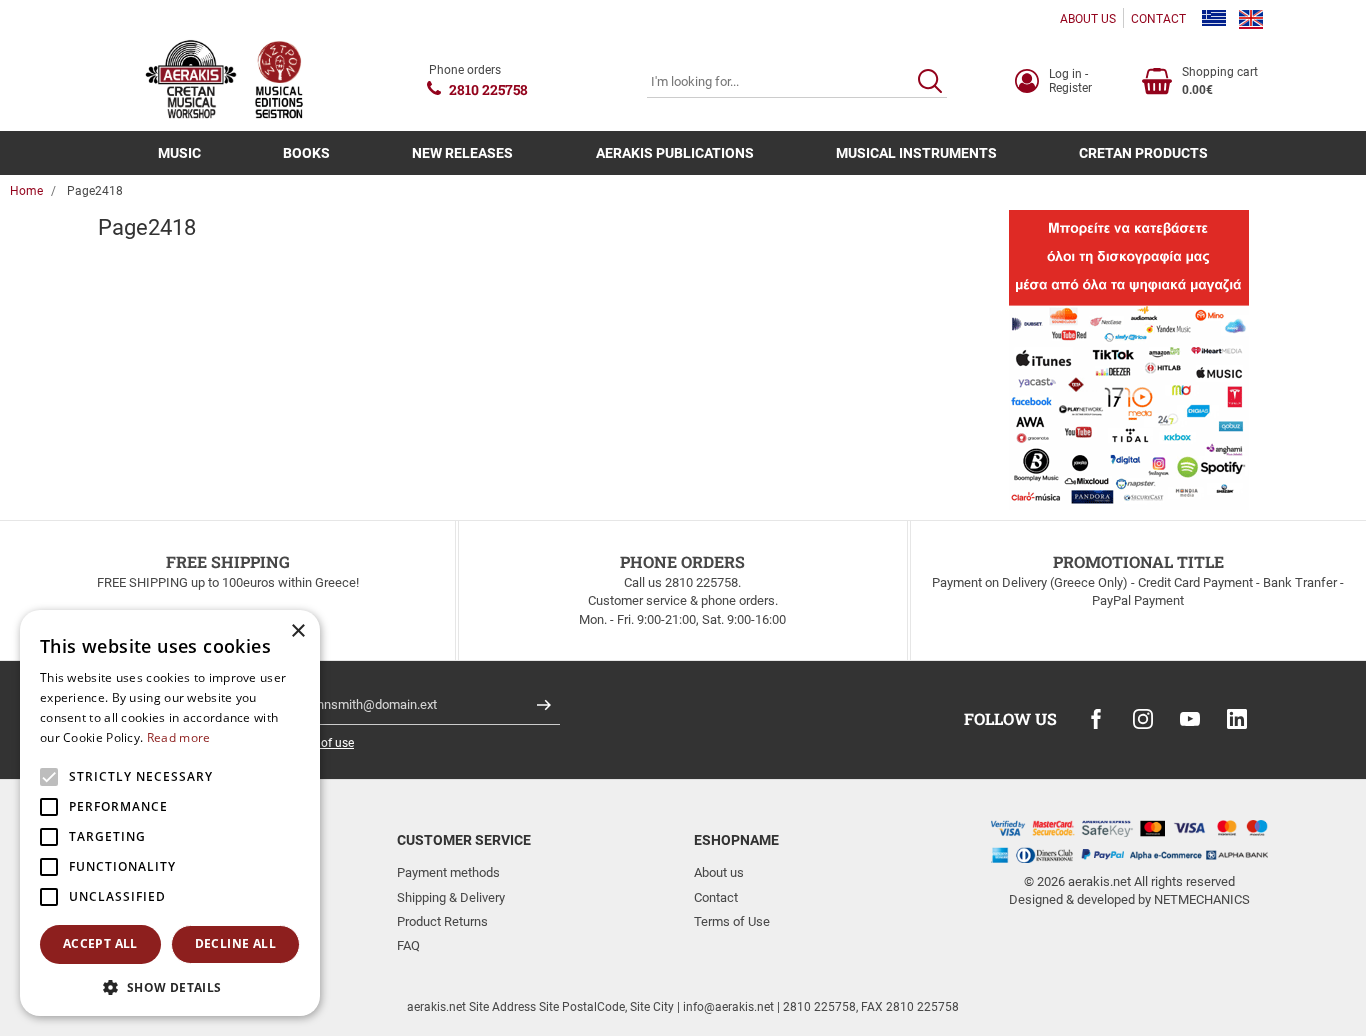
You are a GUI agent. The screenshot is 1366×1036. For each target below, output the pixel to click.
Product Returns (442, 921)
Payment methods (448, 872)
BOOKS (306, 153)
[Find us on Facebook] (1096, 719)
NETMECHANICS (1202, 899)
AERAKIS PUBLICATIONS (675, 153)
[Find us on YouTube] (1190, 719)
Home (26, 191)
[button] (170, 986)
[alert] (170, 813)
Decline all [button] (235, 943)
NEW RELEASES (462, 153)
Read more (179, 737)
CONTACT (1158, 19)
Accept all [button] (100, 943)
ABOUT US (1088, 19)
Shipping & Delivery (451, 897)
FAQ (408, 945)
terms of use (320, 743)
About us (719, 872)
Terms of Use (732, 921)
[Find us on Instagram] (1143, 719)
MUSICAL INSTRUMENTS (916, 153)
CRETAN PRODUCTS (1143, 153)
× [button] (297, 631)
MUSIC (179, 153)
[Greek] (1214, 19)
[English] (1251, 19)
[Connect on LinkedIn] (1237, 719)
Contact (716, 897)
